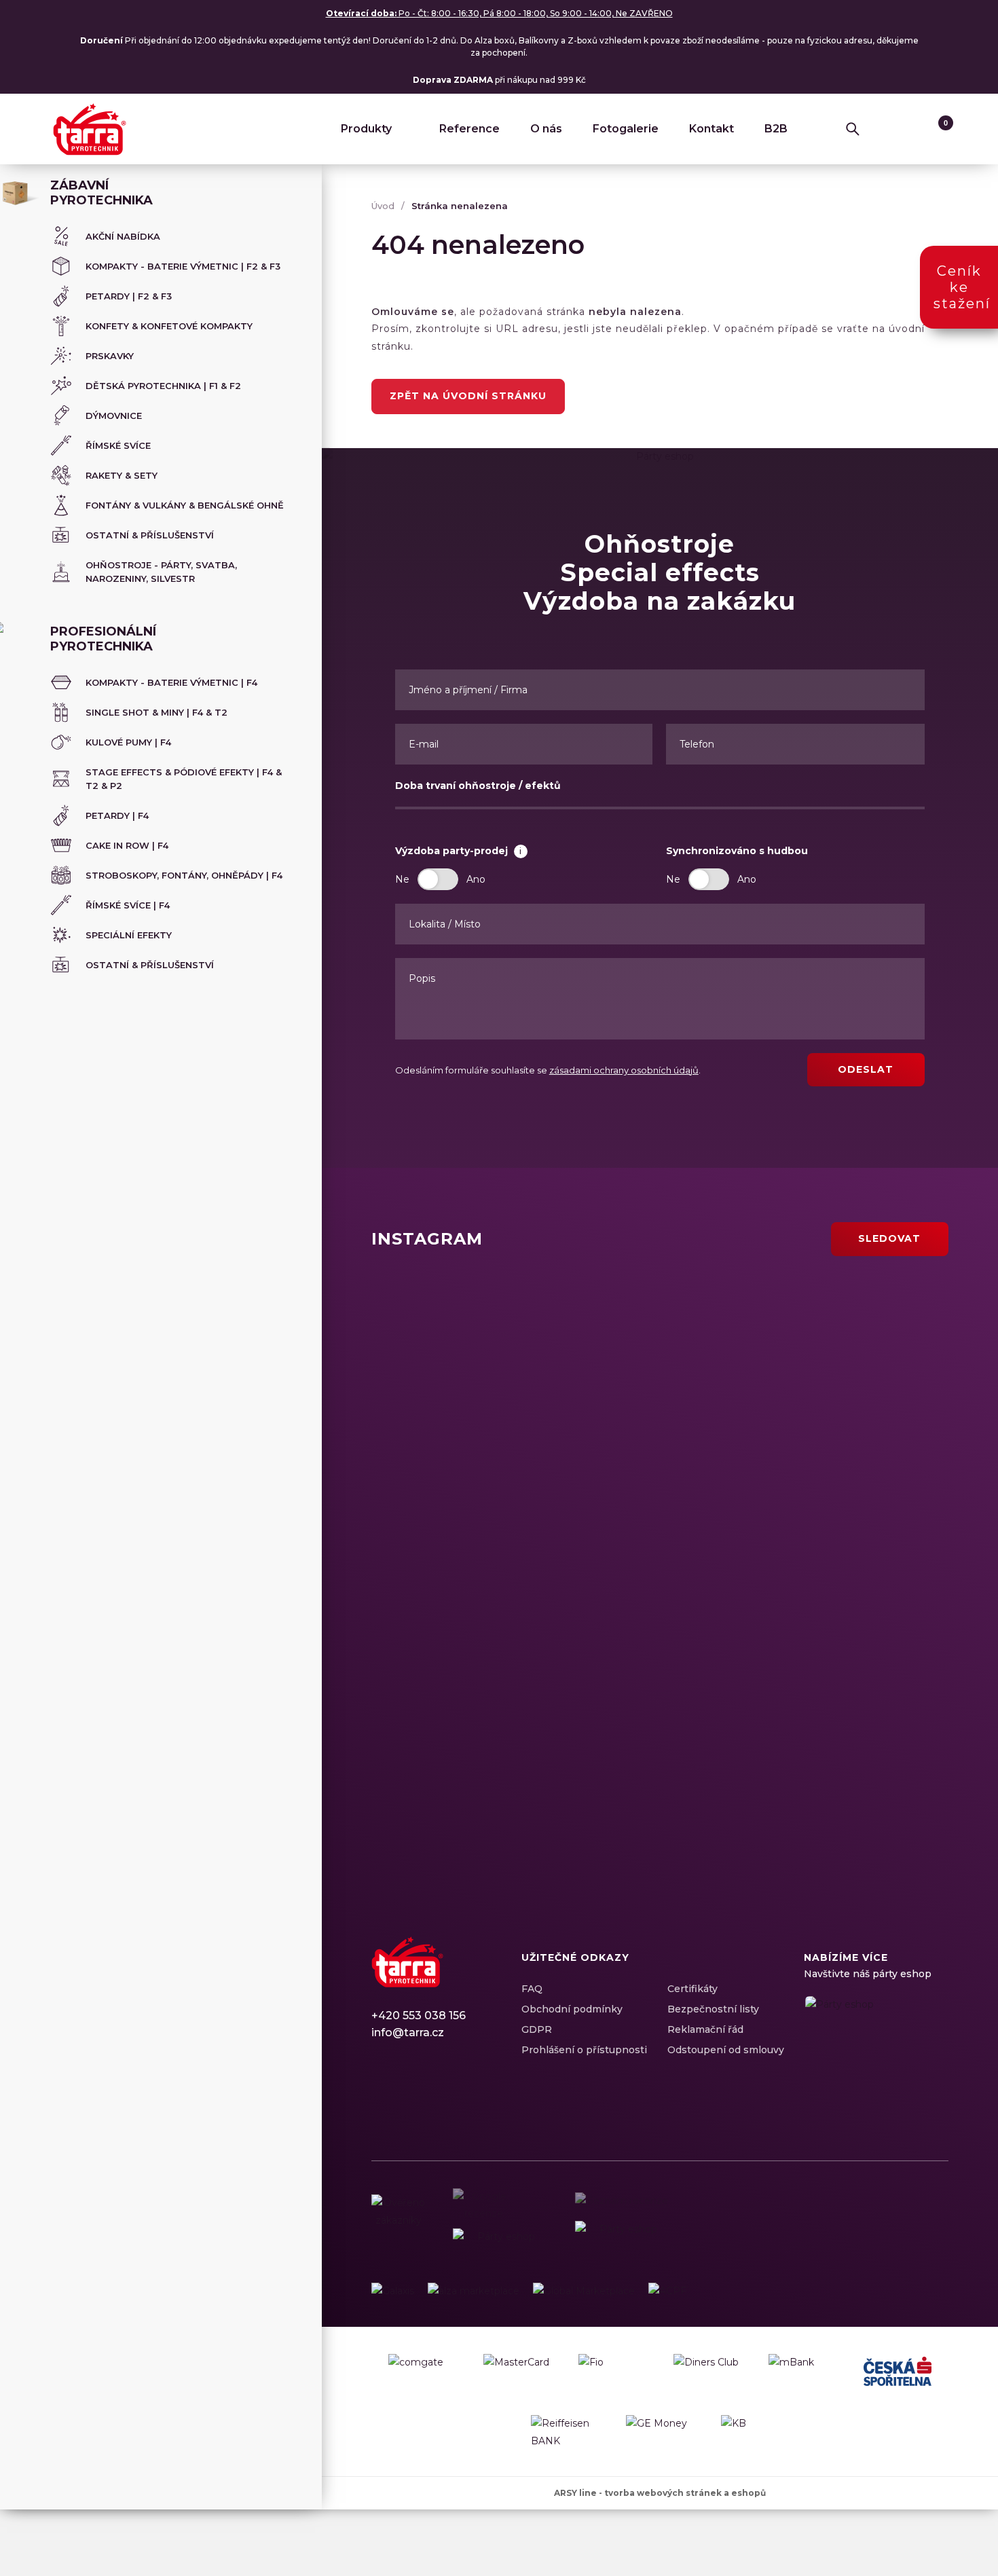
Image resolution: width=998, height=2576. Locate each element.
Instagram (405, 2096)
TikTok (477, 2096)
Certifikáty (692, 1989)
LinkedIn (429, 2096)
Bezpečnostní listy (713, 2009)
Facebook (382, 2096)
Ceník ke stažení (962, 287)
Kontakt (711, 129)
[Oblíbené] (910, 129)
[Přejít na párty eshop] (876, 2037)
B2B (776, 129)
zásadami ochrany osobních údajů (624, 1070)
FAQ (532, 1989)
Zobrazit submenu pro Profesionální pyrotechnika (293, 633)
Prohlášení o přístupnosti (584, 2050)
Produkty (366, 129)
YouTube (453, 2096)
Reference (469, 129)
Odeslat (866, 1069)
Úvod (383, 206)
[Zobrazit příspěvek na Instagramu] (513, 1355)
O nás (546, 129)
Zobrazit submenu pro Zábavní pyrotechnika (293, 187)
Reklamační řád (705, 2029)
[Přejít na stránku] (393, 2291)
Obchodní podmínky (572, 2009)
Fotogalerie (626, 129)
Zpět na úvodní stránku (468, 396)
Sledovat (889, 1238)
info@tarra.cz (408, 2032)
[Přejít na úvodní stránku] (90, 129)
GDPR (537, 2029)
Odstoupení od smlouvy (726, 2050)
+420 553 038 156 (419, 2016)
